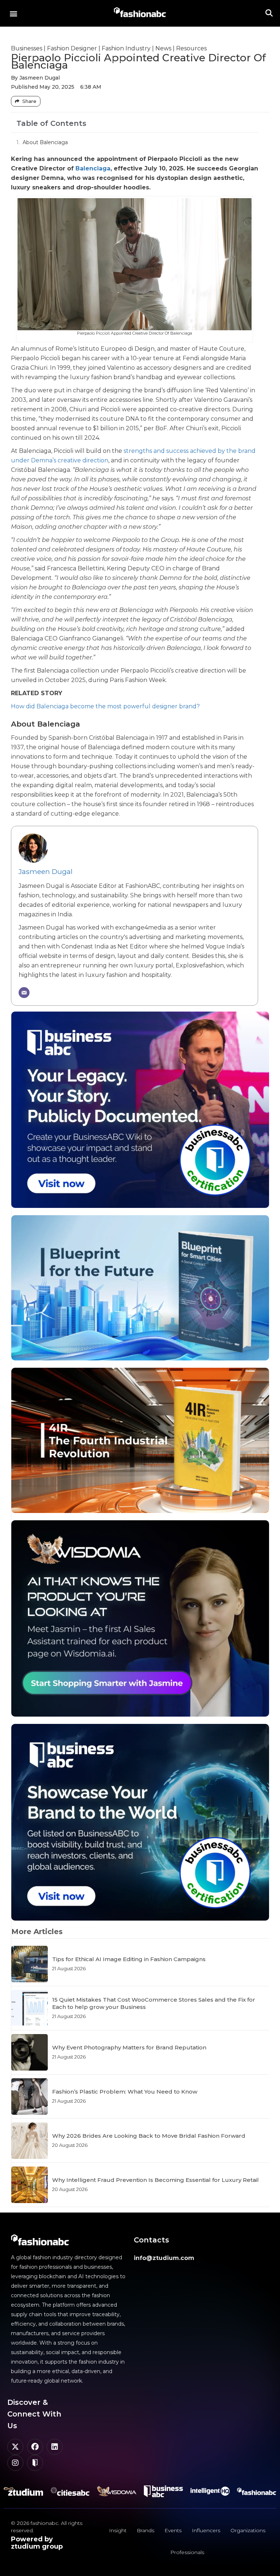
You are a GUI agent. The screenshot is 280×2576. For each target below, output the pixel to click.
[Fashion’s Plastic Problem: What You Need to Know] (30, 2096)
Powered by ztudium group (37, 2543)
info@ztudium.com (164, 2258)
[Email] (24, 993)
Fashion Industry (126, 48)
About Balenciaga (45, 142)
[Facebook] (35, 2447)
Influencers (206, 2530)
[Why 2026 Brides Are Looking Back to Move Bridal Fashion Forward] (30, 2141)
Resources (191, 48)
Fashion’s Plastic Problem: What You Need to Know (125, 2092)
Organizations (248, 2530)
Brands (145, 2530)
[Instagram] (15, 2463)
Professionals (187, 2552)
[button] (13, 13)
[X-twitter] (15, 2447)
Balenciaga (93, 168)
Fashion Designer (72, 48)
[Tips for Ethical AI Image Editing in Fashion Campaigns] (30, 1964)
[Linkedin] (55, 2447)
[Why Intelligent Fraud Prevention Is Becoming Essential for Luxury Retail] (30, 2185)
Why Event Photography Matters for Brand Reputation (129, 2047)
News (163, 48)
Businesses (27, 48)
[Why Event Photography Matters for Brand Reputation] (30, 2052)
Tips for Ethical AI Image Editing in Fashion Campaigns (129, 1959)
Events (173, 2530)
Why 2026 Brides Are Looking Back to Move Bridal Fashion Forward (149, 2136)
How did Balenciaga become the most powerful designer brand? (105, 706)
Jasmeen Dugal (46, 871)
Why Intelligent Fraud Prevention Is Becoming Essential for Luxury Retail (155, 2180)
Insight (118, 2530)
